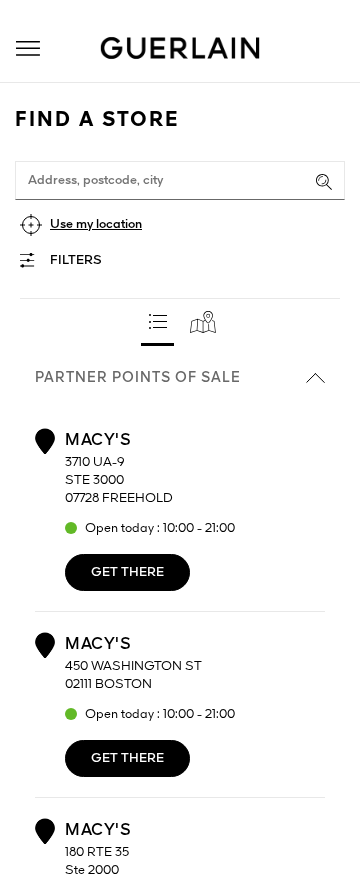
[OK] (324, 182)
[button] (28, 48)
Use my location (96, 224)
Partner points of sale (138, 378)
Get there (127, 572)
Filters (76, 260)
